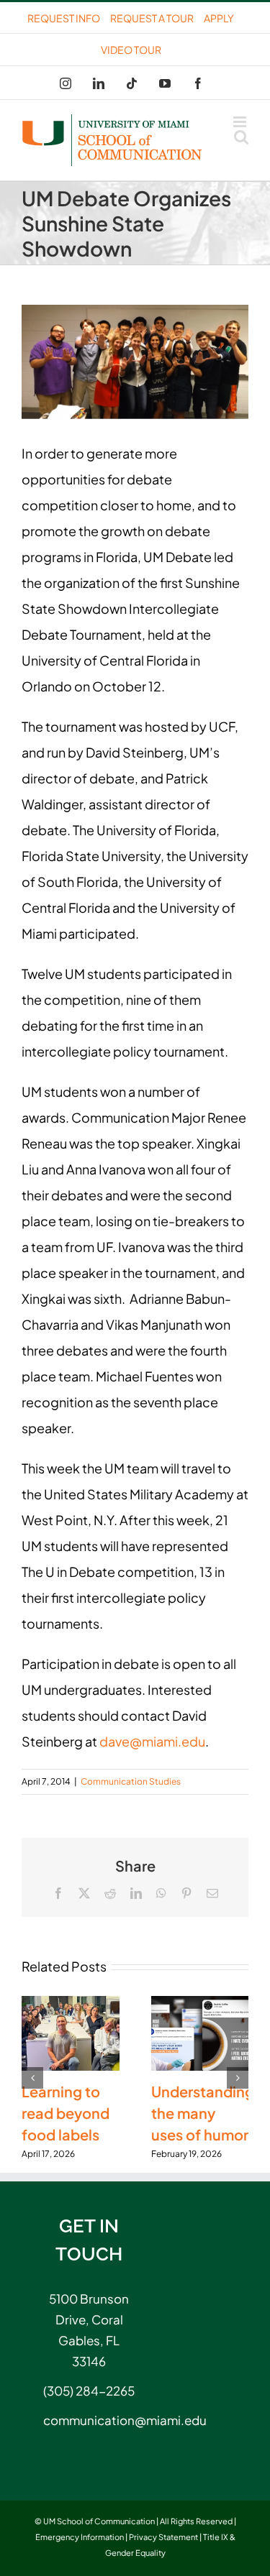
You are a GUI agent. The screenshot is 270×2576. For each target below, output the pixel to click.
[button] (32, 2078)
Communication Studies (131, 1781)
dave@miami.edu (152, 1741)
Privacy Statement (163, 2537)
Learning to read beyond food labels (66, 2113)
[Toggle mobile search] (241, 137)
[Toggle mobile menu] (241, 122)
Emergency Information (80, 2537)
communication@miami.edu (89, 2420)
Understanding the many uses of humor (203, 2113)
